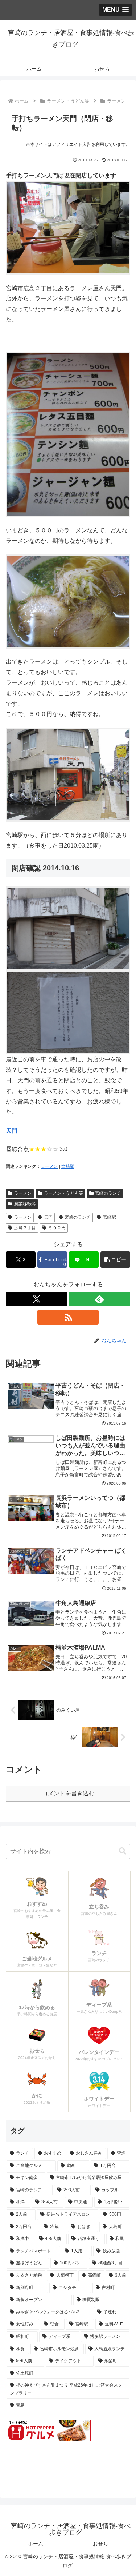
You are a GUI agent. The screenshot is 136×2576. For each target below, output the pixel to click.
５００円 (57, 1228)
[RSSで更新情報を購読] (68, 1317)
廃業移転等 (25, 1204)
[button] (115, 1260)
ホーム (36, 2544)
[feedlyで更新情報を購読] (99, 1299)
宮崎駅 (68, 1166)
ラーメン (49, 1166)
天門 (12, 1131)
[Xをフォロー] (37, 1299)
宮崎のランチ (108, 1193)
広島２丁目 (25, 1228)
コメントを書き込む (68, 1793)
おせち (100, 2544)
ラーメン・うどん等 (63, 1193)
